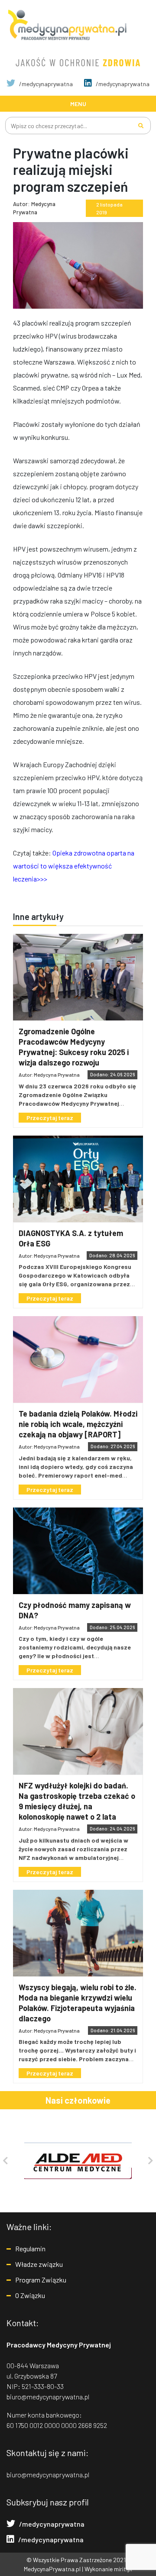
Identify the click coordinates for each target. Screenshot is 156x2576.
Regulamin (30, 2248)
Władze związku (39, 2264)
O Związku (30, 2295)
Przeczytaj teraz (50, 1118)
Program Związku (41, 2280)
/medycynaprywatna (45, 84)
